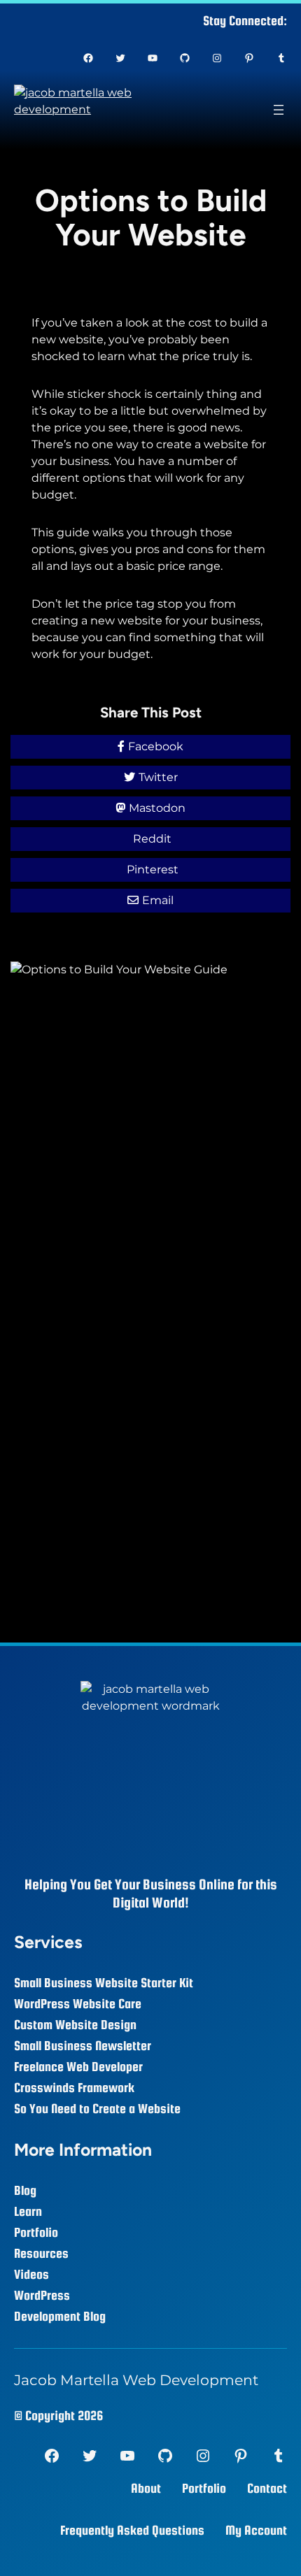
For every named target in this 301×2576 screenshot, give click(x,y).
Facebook (156, 746)
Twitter (158, 777)
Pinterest (153, 870)
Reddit (152, 839)
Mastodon (157, 808)
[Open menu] (279, 110)
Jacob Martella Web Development (136, 2380)
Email (158, 900)
